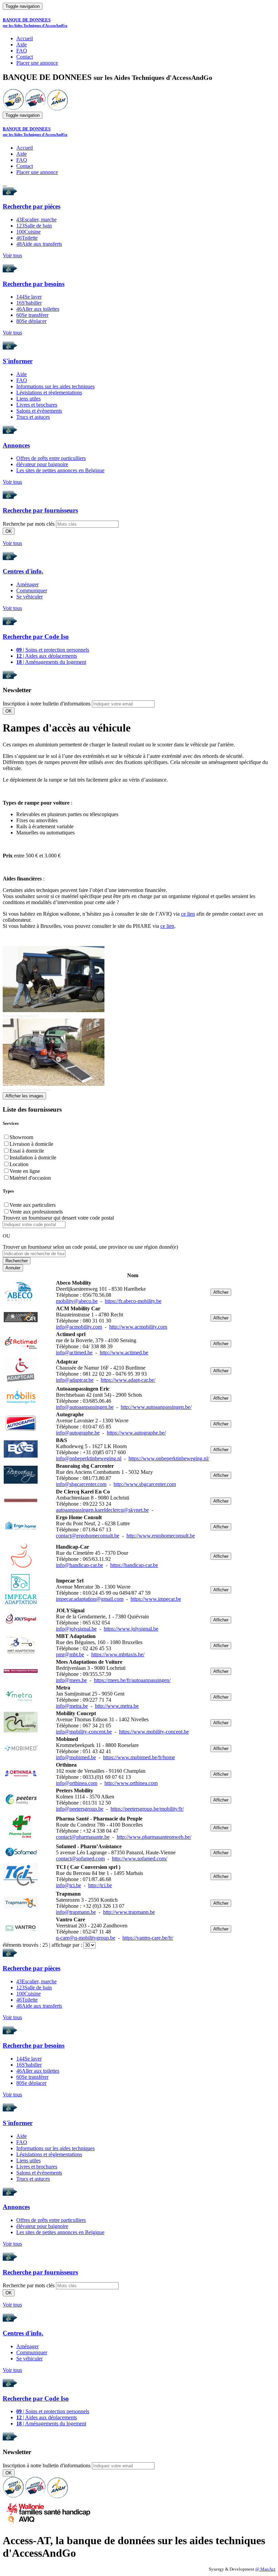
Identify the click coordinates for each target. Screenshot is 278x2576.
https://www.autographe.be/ (136, 1433)
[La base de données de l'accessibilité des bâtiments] (13, 108)
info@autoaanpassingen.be (85, 1407)
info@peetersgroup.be (80, 1809)
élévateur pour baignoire (42, 464)
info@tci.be (68, 1885)
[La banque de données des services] (35, 108)
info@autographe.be (78, 1433)
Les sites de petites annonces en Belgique (60, 470)
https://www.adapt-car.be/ (128, 1380)
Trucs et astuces (33, 417)
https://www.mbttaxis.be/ (118, 1654)
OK (9, 531)
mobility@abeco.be (77, 1301)
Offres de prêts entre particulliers (51, 458)
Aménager (27, 584)
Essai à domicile (27, 1151)
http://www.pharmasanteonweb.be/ (154, 1837)
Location (19, 1164)
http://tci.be (100, 1885)
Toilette (27, 238)
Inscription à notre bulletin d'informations (47, 704)
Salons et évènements (39, 411)
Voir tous (12, 255)
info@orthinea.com (77, 1783)
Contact (25, 57)
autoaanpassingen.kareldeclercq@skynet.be (102, 1510)
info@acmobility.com (79, 1327)
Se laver (29, 297)
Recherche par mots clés (29, 524)
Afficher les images (24, 1096)
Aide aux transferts (39, 244)
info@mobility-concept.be (84, 1732)
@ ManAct (265, 2569)
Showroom (21, 1137)
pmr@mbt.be (70, 1654)
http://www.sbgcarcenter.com (145, 1484)
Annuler (13, 1268)
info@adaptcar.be (75, 1380)
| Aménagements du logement (51, 662)
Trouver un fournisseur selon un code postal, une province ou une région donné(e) (90, 1247)
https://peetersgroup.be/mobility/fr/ (147, 1809)
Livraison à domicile (31, 1144)
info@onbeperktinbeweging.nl (89, 1458)
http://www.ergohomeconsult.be (161, 1536)
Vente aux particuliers (33, 1205)
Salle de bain (34, 226)
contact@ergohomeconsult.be (88, 1536)
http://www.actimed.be (124, 1352)
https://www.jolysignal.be (131, 1629)
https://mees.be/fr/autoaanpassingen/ (132, 1680)
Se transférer (32, 315)
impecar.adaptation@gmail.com (90, 1599)
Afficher (221, 1292)
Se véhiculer (29, 597)
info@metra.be (72, 1706)
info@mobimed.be (76, 1757)
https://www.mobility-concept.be (154, 1732)
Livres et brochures (37, 405)
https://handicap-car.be (134, 1565)
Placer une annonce (37, 63)
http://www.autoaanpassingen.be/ (156, 1407)
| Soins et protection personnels (53, 650)
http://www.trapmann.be (129, 1912)
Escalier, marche (36, 220)
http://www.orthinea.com (131, 1783)
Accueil (25, 38)
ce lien (188, 914)
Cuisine (28, 232)
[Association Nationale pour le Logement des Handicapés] (57, 108)
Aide (22, 45)
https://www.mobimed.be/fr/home (139, 1757)
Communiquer (32, 591)
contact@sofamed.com (80, 1859)
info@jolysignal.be (76, 1629)
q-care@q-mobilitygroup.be (86, 1938)
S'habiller (29, 303)
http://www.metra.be (117, 1706)
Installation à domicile (33, 1158)
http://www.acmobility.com (138, 1327)
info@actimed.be (74, 1352)
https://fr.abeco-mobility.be (133, 1301)
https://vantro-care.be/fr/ (148, 1938)
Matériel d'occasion (30, 1178)
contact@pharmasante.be (83, 1837)
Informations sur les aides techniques (55, 386)
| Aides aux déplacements (47, 656)
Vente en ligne (25, 1171)
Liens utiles (28, 399)
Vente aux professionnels (36, 1212)
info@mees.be (71, 1680)
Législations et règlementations (49, 392)
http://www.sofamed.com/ (140, 1859)
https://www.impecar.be (156, 1599)
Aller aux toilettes (38, 309)
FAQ (22, 51)
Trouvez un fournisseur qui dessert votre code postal (58, 1218)
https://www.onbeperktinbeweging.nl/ (169, 1458)
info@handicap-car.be (80, 1565)
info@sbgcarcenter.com (81, 1484)
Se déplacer (31, 321)
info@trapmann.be (76, 1912)
